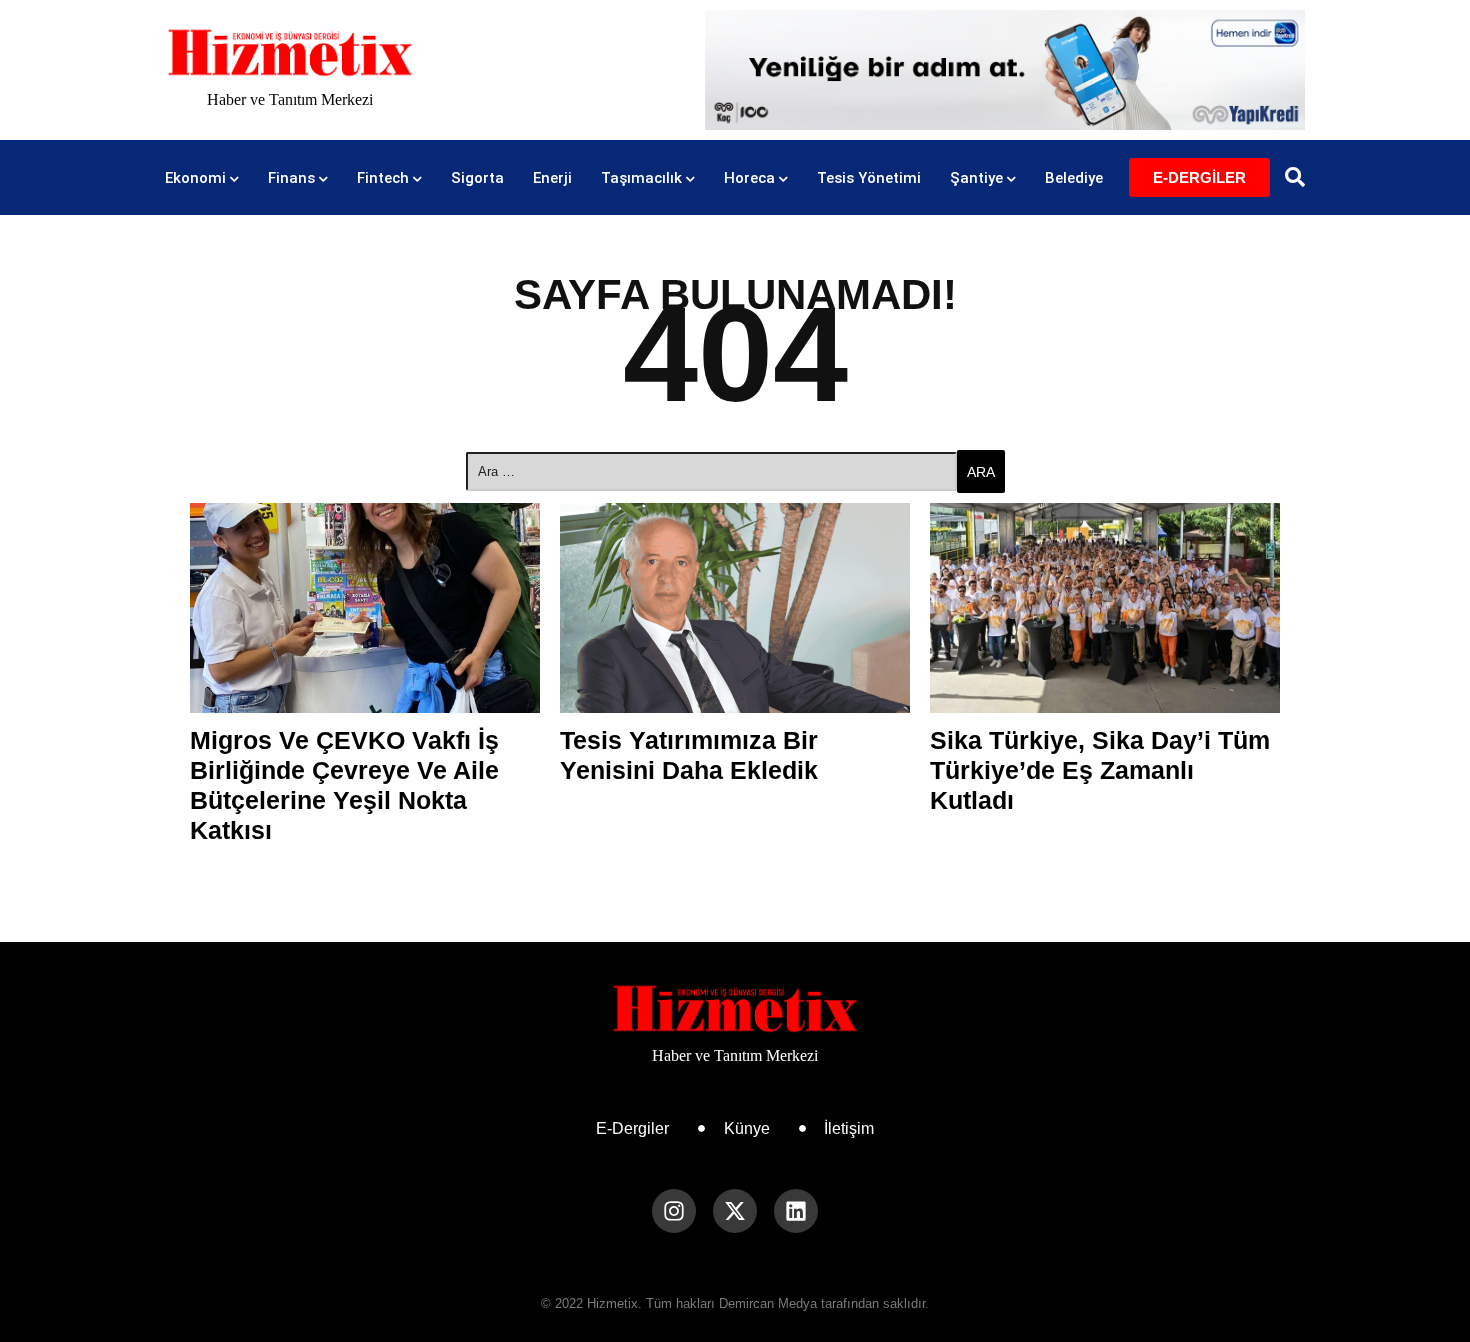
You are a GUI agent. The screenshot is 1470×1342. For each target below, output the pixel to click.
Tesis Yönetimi (869, 178)
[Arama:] (711, 471)
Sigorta (477, 178)
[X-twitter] (735, 1211)
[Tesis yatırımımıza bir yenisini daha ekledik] (735, 608)
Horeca (749, 178)
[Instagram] (674, 1211)
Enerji (552, 178)
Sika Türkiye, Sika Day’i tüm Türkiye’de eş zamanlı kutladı (1100, 770)
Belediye (1074, 178)
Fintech (383, 178)
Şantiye (976, 178)
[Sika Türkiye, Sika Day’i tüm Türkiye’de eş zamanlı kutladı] (1105, 608)
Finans (291, 178)
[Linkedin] (796, 1211)
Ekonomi (195, 178)
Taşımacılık (641, 178)
